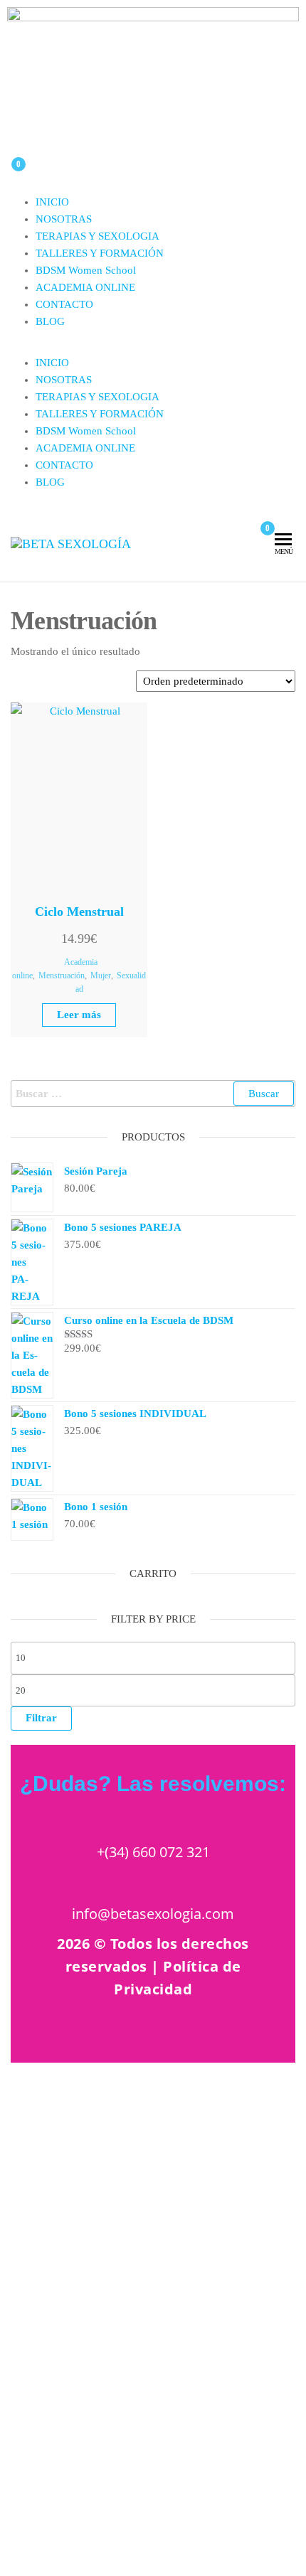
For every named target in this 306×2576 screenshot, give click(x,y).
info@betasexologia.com (153, 1914)
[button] (153, 346)
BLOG (50, 321)
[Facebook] (211, 2033)
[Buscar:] (153, 1094)
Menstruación (62, 976)
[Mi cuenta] (243, 534)
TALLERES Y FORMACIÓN (100, 253)
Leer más (79, 1015)
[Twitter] (263, 2033)
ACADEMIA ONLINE (85, 287)
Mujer (101, 976)
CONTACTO (64, 304)
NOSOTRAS (64, 219)
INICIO (52, 202)
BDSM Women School (86, 270)
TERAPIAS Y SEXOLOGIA (97, 236)
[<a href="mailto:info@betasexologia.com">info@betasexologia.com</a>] (153, 1881)
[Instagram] (158, 2033)
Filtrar (41, 1718)
